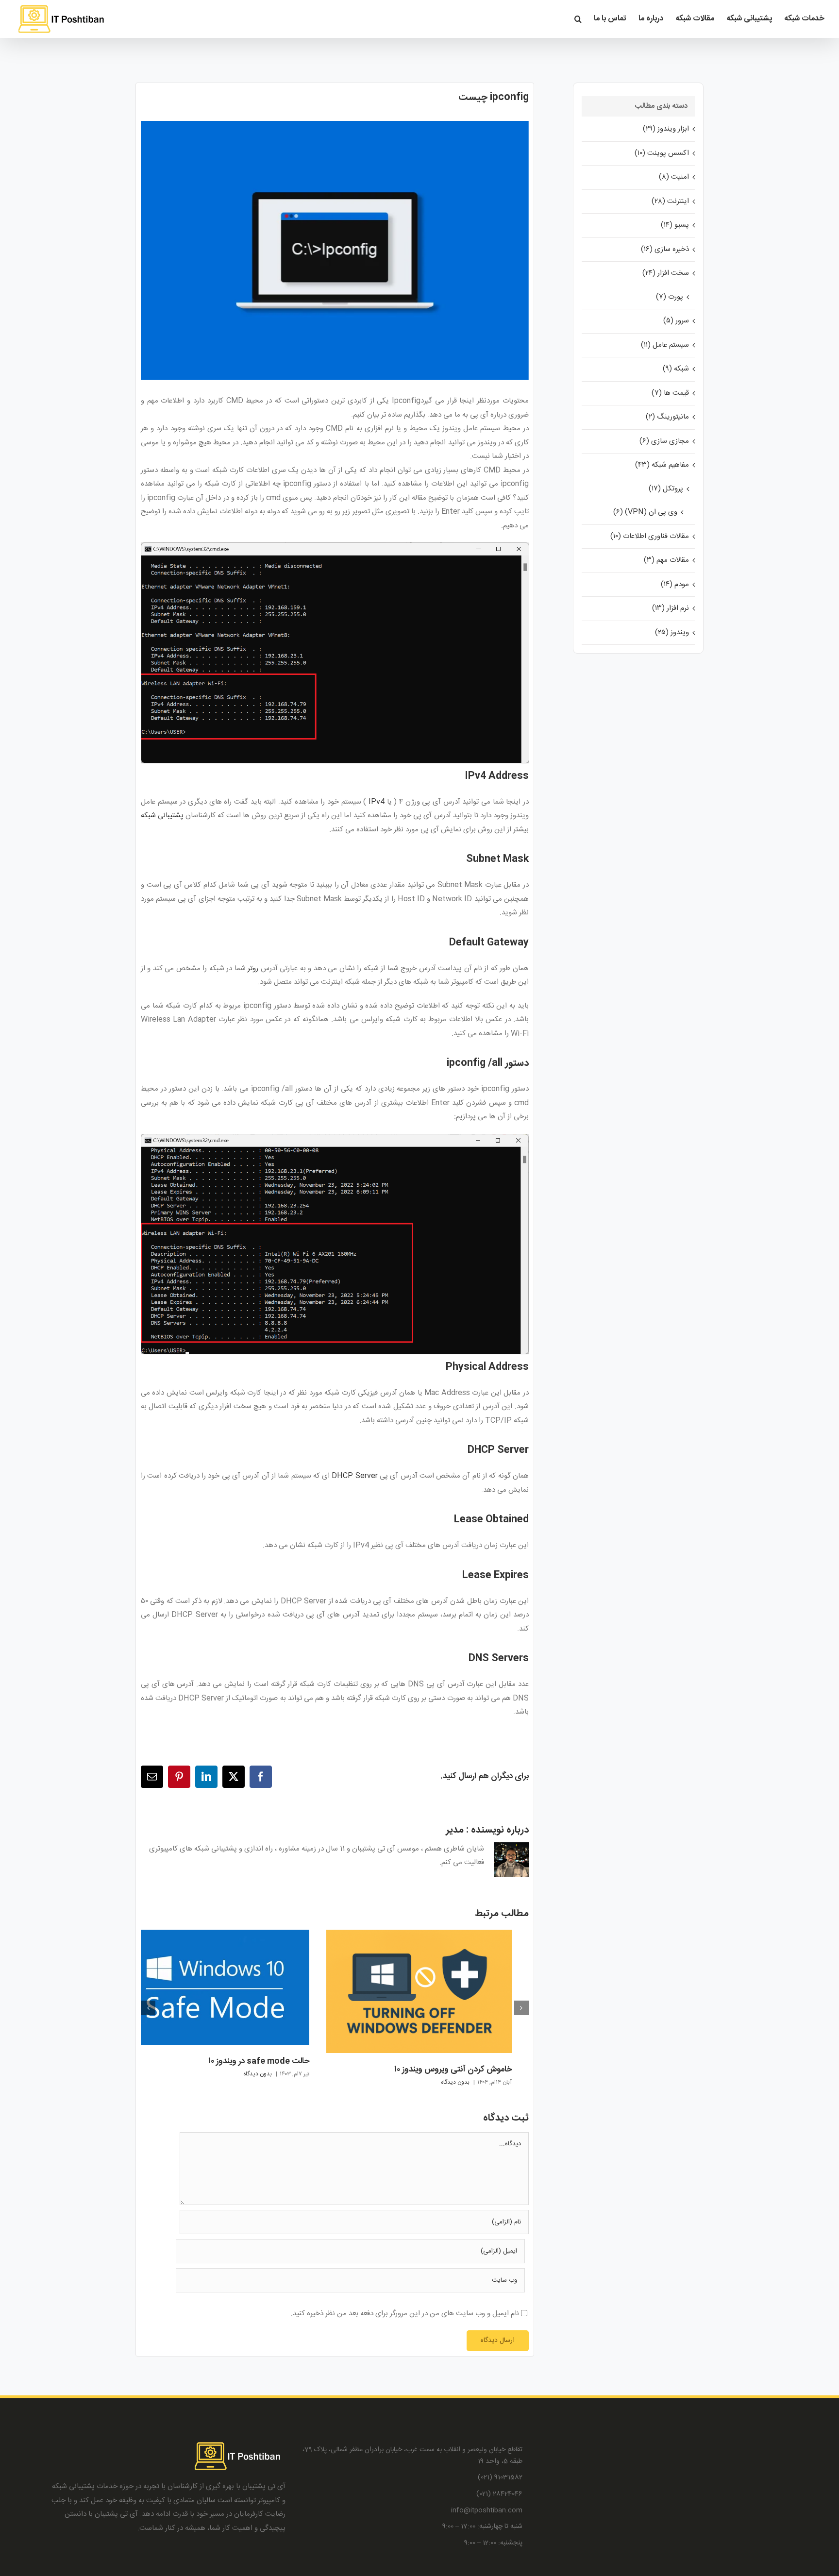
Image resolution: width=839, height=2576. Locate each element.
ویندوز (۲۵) (672, 632)
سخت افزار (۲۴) (666, 273)
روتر (253, 968)
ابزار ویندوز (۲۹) (666, 129)
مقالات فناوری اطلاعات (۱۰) (650, 536)
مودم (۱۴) (675, 584)
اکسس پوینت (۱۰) (662, 153)
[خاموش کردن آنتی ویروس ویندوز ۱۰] (419, 1936)
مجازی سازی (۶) (664, 441)
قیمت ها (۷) (670, 393)
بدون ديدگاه (455, 2082)
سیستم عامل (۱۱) (665, 345)
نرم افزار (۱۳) (671, 608)
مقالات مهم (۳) (666, 560)
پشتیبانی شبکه (162, 816)
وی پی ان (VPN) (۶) (645, 512)
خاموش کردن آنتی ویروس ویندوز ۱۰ (453, 2070)
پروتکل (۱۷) (666, 489)
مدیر (455, 1830)
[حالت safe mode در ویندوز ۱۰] (217, 1936)
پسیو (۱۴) (675, 225)
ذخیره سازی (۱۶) (665, 249)
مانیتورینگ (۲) (667, 417)
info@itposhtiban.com (487, 2511)
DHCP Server (354, 1476)
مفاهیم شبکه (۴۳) (662, 465)
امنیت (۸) (674, 177)
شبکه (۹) (676, 369)
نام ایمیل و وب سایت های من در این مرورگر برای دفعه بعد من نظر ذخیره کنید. (405, 2314)
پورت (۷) (670, 297)
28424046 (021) (499, 2494)
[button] (578, 19)
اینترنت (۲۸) (670, 201)
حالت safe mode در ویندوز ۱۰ (259, 2061)
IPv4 (377, 802)
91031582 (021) (500, 2478)
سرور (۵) (676, 321)
